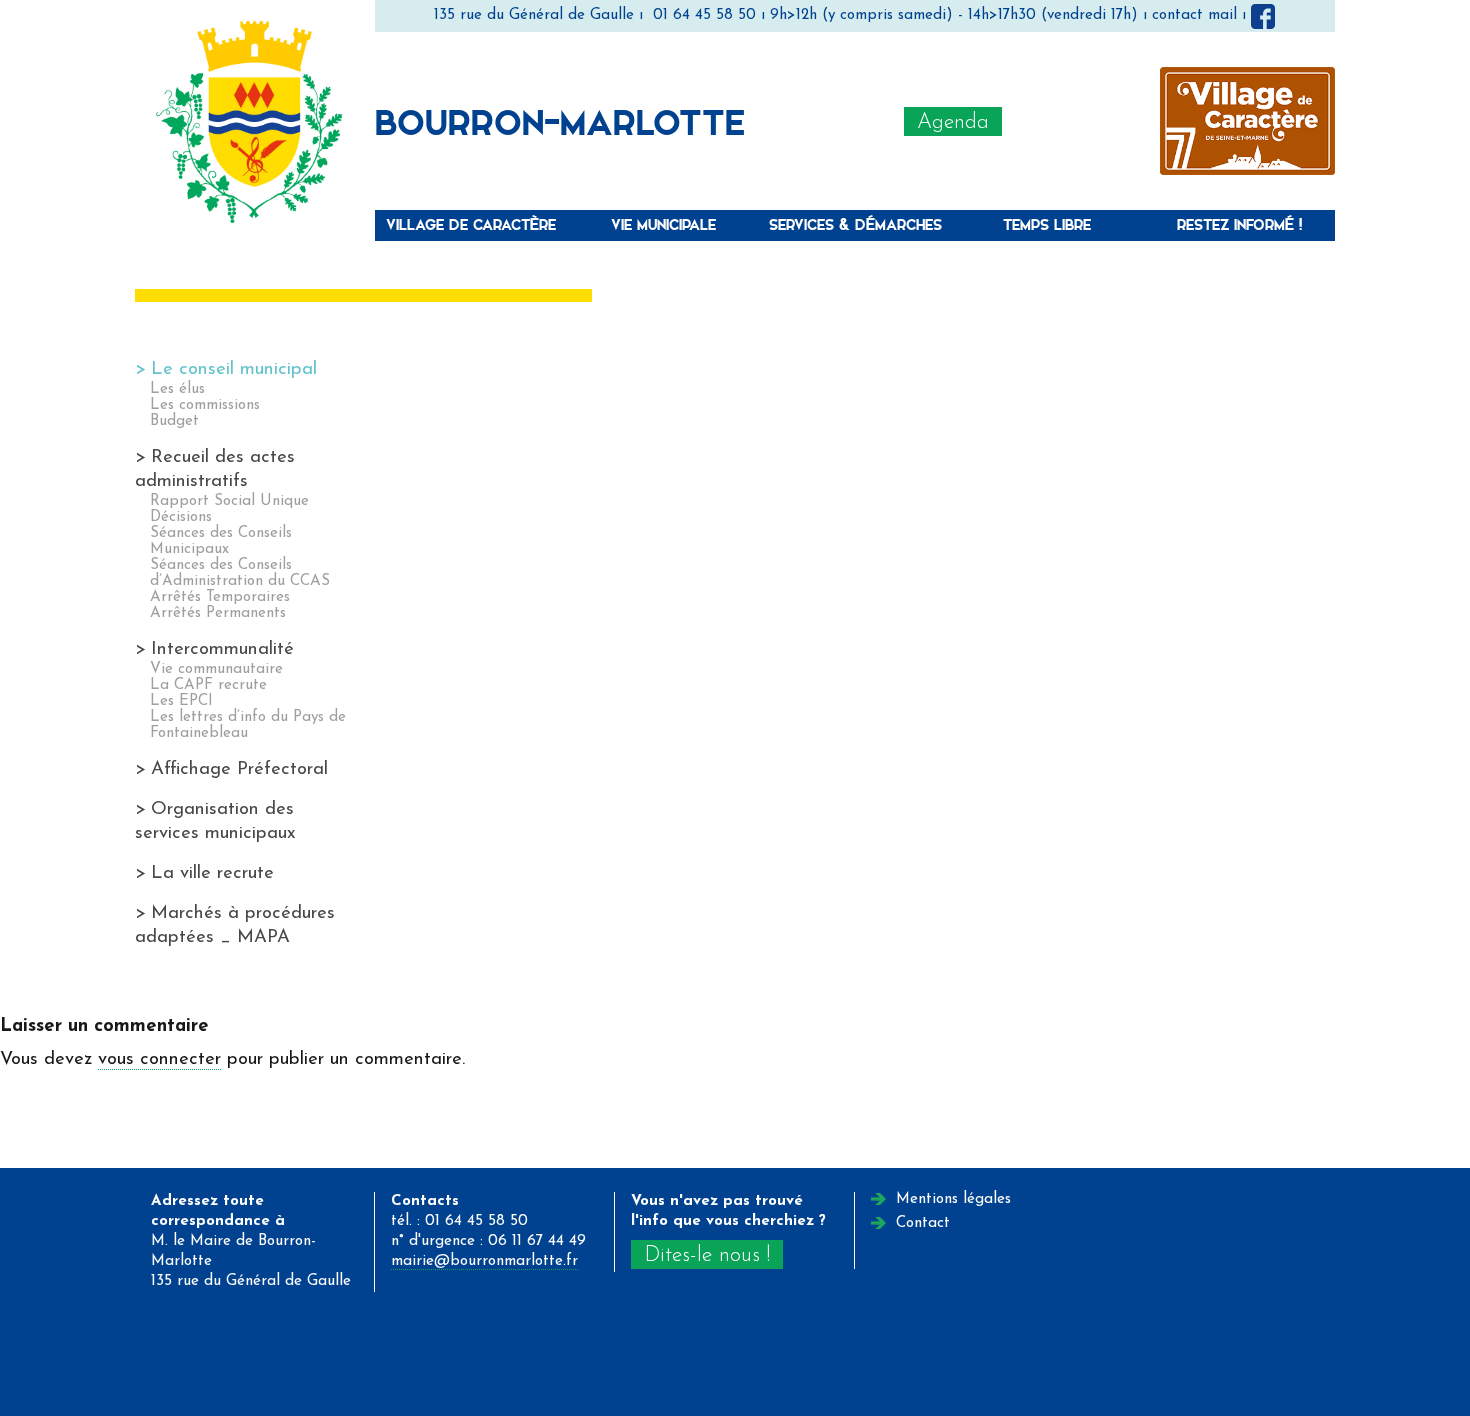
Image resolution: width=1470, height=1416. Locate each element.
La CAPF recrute (208, 685)
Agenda (953, 122)
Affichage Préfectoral (239, 769)
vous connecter (159, 1059)
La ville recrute (212, 873)
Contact (923, 1223)
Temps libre (1047, 224)
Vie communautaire (216, 669)
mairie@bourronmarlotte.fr (484, 1261)
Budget (174, 421)
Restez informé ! (1239, 224)
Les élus (177, 389)
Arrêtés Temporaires (220, 597)
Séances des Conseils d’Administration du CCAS (240, 573)
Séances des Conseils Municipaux (221, 541)
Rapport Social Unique (229, 501)
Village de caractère (471, 224)
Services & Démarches (855, 224)
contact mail (1194, 15)
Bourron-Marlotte (560, 121)
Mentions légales (953, 1199)
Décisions (181, 517)
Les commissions (205, 405)
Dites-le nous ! (707, 1255)
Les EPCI (181, 701)
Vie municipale (663, 224)
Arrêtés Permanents (218, 613)
